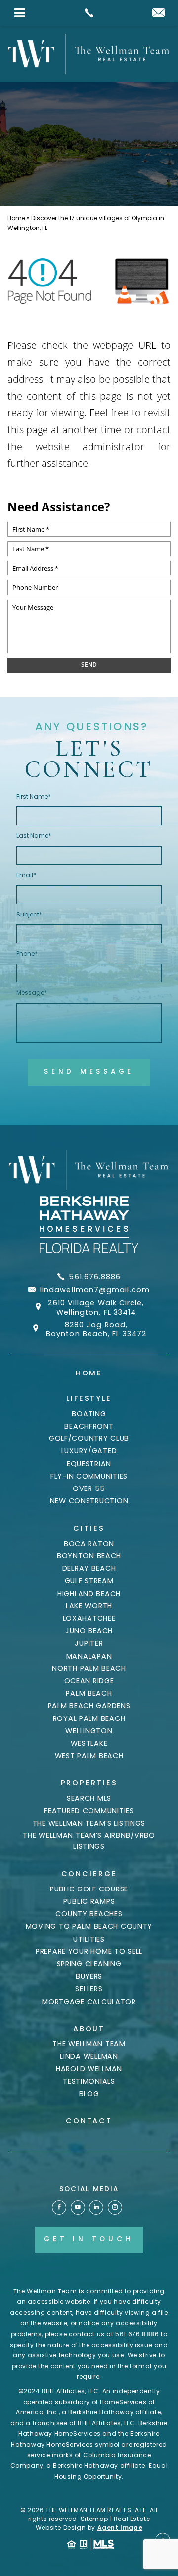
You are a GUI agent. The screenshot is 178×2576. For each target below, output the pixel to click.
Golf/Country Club (89, 1438)
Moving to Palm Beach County (89, 1926)
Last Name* (34, 835)
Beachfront (89, 1426)
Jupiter (89, 1643)
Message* (32, 993)
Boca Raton (89, 1544)
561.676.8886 (95, 1277)
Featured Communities (89, 1811)
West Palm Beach (89, 1756)
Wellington (89, 1731)
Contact (89, 2121)
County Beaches (89, 1914)
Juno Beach (89, 1631)
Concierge (89, 1874)
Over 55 (89, 1488)
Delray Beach (89, 1568)
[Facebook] (59, 2207)
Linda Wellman (89, 2056)
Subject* (29, 914)
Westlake (89, 1743)
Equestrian (89, 1464)
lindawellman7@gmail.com (95, 1290)
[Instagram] (115, 2207)
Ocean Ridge (89, 1681)
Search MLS (89, 1798)
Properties (89, 1783)
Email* (26, 875)
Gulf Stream (89, 1581)
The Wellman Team (89, 2044)
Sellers (89, 1989)
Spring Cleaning (89, 1964)
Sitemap (94, 2519)
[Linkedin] (96, 2207)
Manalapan (89, 1656)
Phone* (27, 953)
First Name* (34, 796)
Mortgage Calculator (89, 2002)
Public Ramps (89, 1901)
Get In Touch (89, 2239)
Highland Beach (89, 1594)
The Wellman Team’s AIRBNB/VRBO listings (89, 1841)
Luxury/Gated (89, 1451)
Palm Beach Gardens (89, 1706)
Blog (89, 2094)
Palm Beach (89, 1693)
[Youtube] (78, 2207)
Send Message (89, 1071)
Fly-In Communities (89, 1476)
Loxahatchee (89, 1618)
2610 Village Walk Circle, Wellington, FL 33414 (96, 1307)
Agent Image (120, 2528)
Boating (89, 1414)
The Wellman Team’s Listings (89, 1823)
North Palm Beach (89, 1668)
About (89, 2029)
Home (89, 1373)
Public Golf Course (89, 1889)
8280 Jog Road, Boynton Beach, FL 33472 (96, 1330)
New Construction (89, 1501)
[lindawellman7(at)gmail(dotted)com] (158, 14)
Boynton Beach (89, 1556)
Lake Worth (89, 1606)
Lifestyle (89, 1398)
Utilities (89, 1939)
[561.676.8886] (89, 13)
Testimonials (89, 2081)
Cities (89, 1528)
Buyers (89, 1976)
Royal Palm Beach (89, 1718)
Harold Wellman (89, 2069)
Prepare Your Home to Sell (89, 1951)
